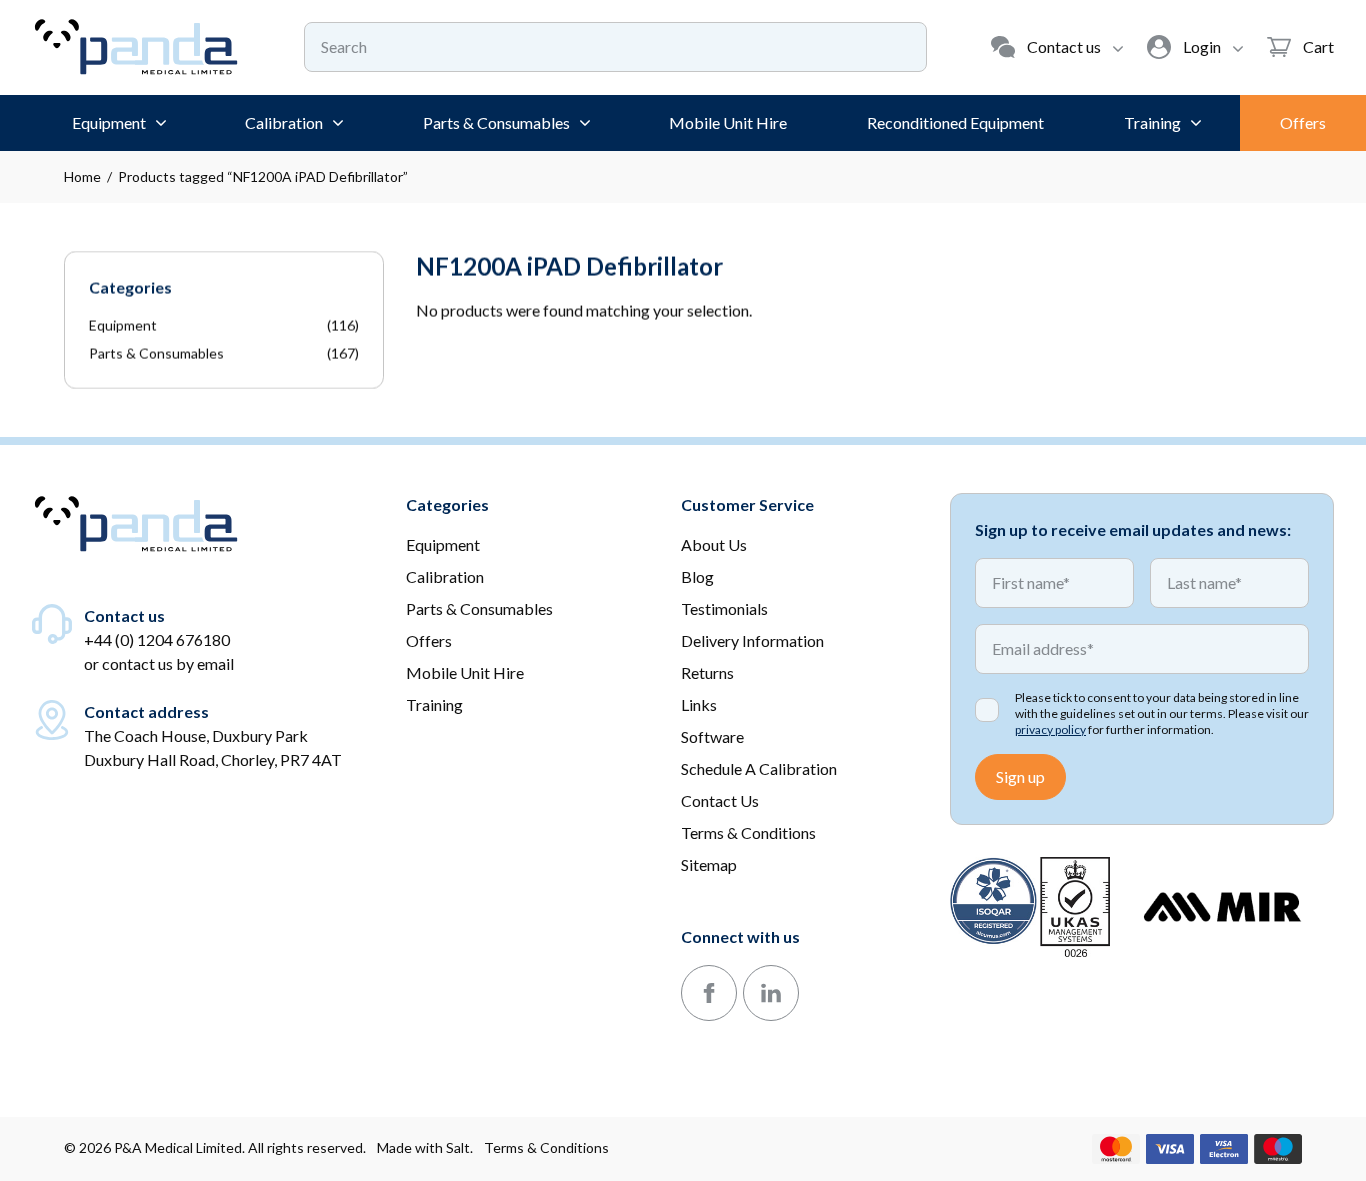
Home (82, 176)
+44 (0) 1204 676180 (157, 639)
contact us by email (168, 663)
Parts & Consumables (156, 353)
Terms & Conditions (546, 1147)
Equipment (123, 325)
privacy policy (1050, 729)
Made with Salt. (425, 1147)
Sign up (1020, 776)
